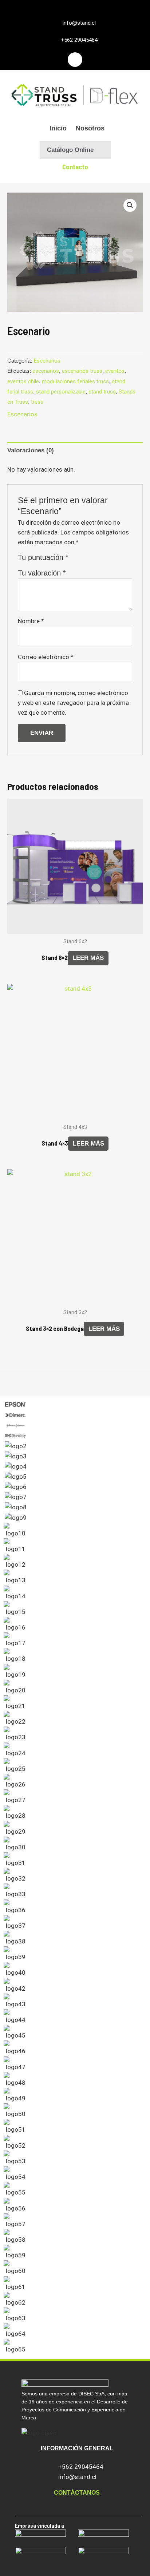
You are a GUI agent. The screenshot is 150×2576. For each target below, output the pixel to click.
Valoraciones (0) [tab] (31, 450)
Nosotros (90, 128)
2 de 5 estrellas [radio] (85, 559)
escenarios (46, 371)
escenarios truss (82, 371)
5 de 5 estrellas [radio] (111, 559)
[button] (130, 205)
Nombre (31, 621)
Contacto (75, 167)
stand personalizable (61, 392)
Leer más (88, 958)
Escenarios (47, 361)
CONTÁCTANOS (77, 2493)
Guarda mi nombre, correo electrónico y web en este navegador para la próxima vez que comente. (73, 703)
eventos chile (23, 381)
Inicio (58, 128)
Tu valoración (42, 573)
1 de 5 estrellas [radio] (76, 559)
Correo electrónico (46, 657)
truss (37, 402)
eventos (115, 371)
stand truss (102, 392)
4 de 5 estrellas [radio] (103, 559)
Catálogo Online (70, 150)
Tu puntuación (43, 557)
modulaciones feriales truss (75, 381)
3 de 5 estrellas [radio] (94, 559)
